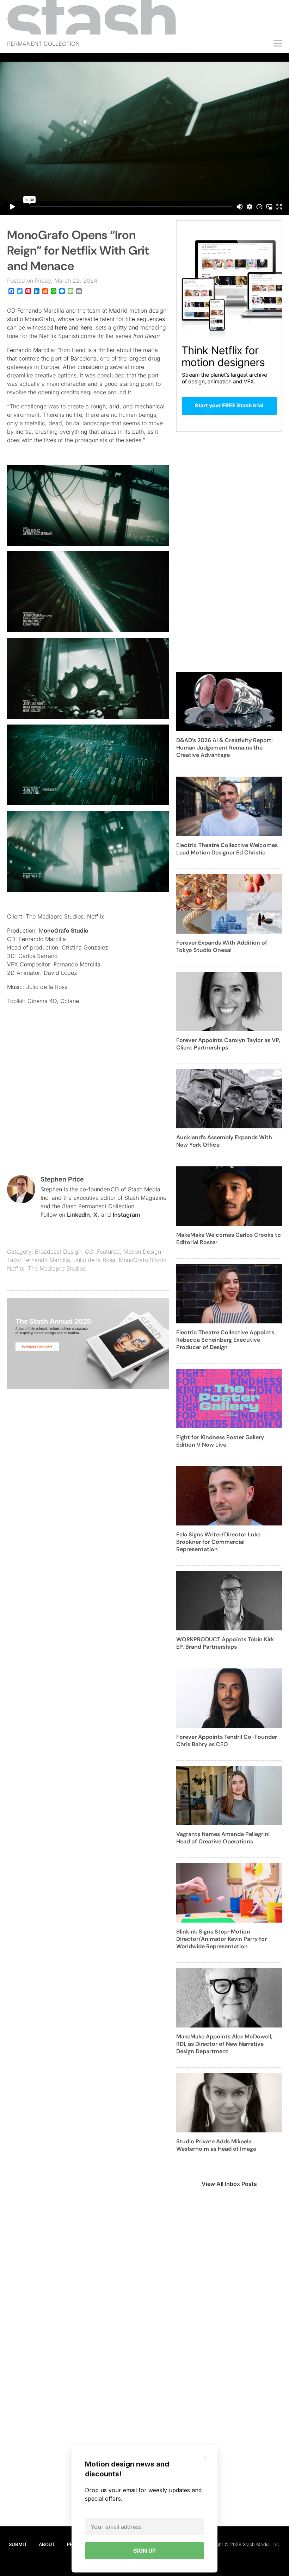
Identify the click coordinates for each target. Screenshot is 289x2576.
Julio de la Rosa (94, 1260)
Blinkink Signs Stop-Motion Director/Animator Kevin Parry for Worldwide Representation (222, 1939)
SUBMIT (18, 2544)
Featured (108, 1252)
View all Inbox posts (229, 2184)
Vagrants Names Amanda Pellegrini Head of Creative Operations (223, 1838)
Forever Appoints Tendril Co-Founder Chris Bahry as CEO (227, 1741)
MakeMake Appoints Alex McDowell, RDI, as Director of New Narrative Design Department (224, 2044)
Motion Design (142, 1252)
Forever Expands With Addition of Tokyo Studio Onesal (222, 946)
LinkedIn (78, 1215)
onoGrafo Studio (66, 930)
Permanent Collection (43, 44)
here (61, 327)
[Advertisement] (88, 1097)
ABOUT (47, 2544)
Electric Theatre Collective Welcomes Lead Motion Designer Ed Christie (227, 849)
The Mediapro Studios (57, 1268)
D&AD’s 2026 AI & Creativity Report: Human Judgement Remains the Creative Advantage (225, 748)
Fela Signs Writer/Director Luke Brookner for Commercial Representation (218, 1542)
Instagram (126, 1215)
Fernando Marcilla (47, 1260)
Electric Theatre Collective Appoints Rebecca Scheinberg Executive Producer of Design (225, 1340)
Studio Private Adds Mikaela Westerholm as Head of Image (216, 2145)
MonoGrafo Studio (143, 1260)
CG (89, 1252)
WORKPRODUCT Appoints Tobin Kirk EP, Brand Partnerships (225, 1643)
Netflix (16, 1268)
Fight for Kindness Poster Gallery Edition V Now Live (220, 1441)
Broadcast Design (58, 1252)
